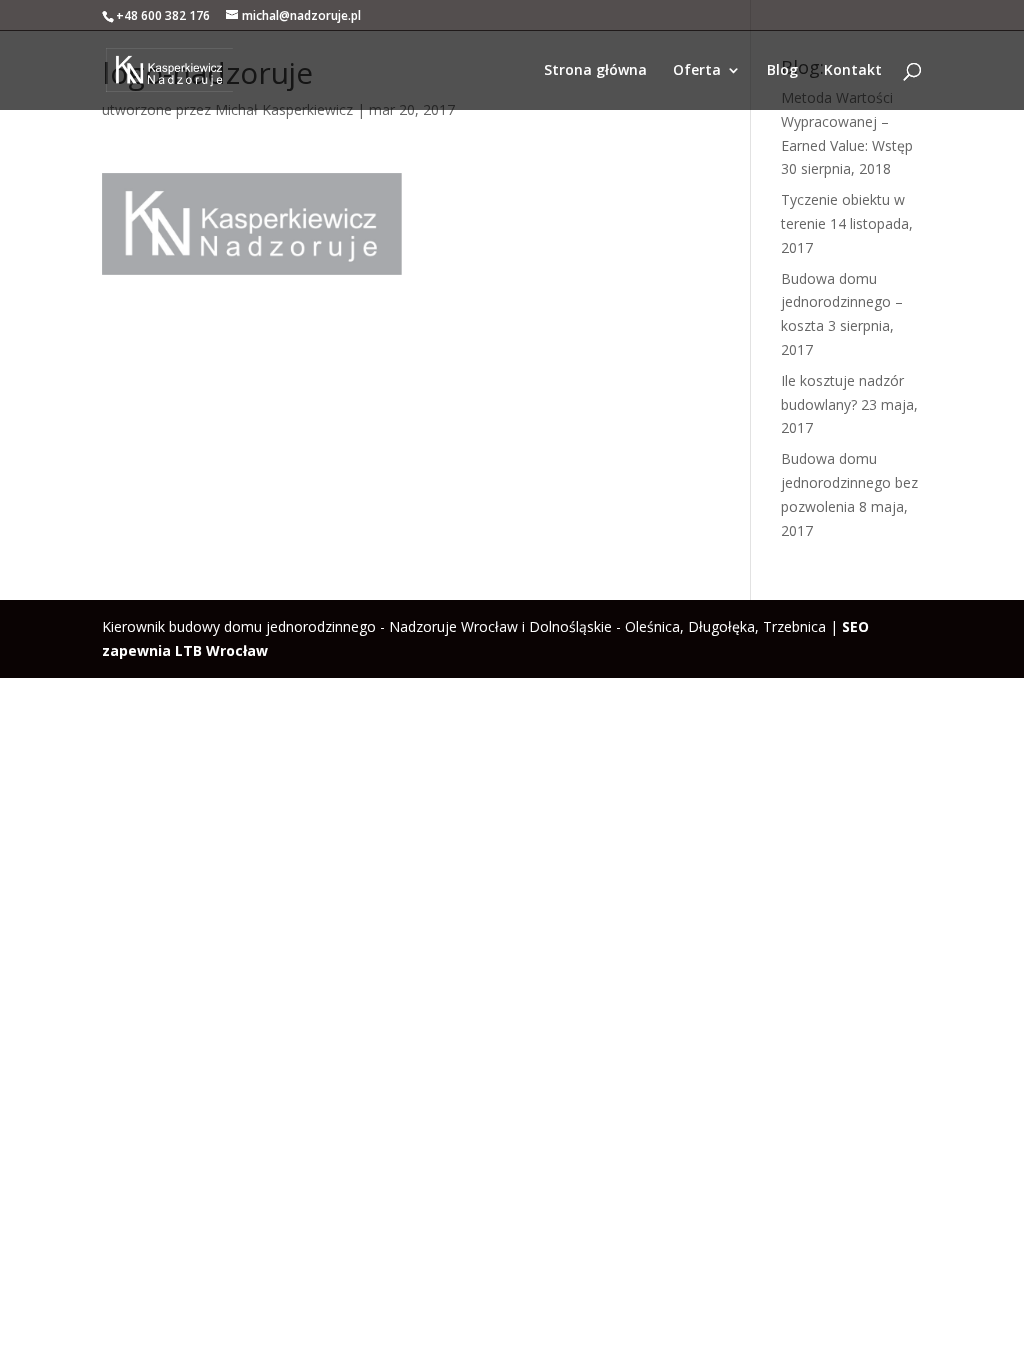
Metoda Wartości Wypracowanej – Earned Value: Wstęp (847, 121)
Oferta (697, 71)
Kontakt (853, 71)
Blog (782, 71)
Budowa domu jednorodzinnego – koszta (842, 302)
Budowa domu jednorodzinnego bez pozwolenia (849, 482)
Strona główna (595, 71)
